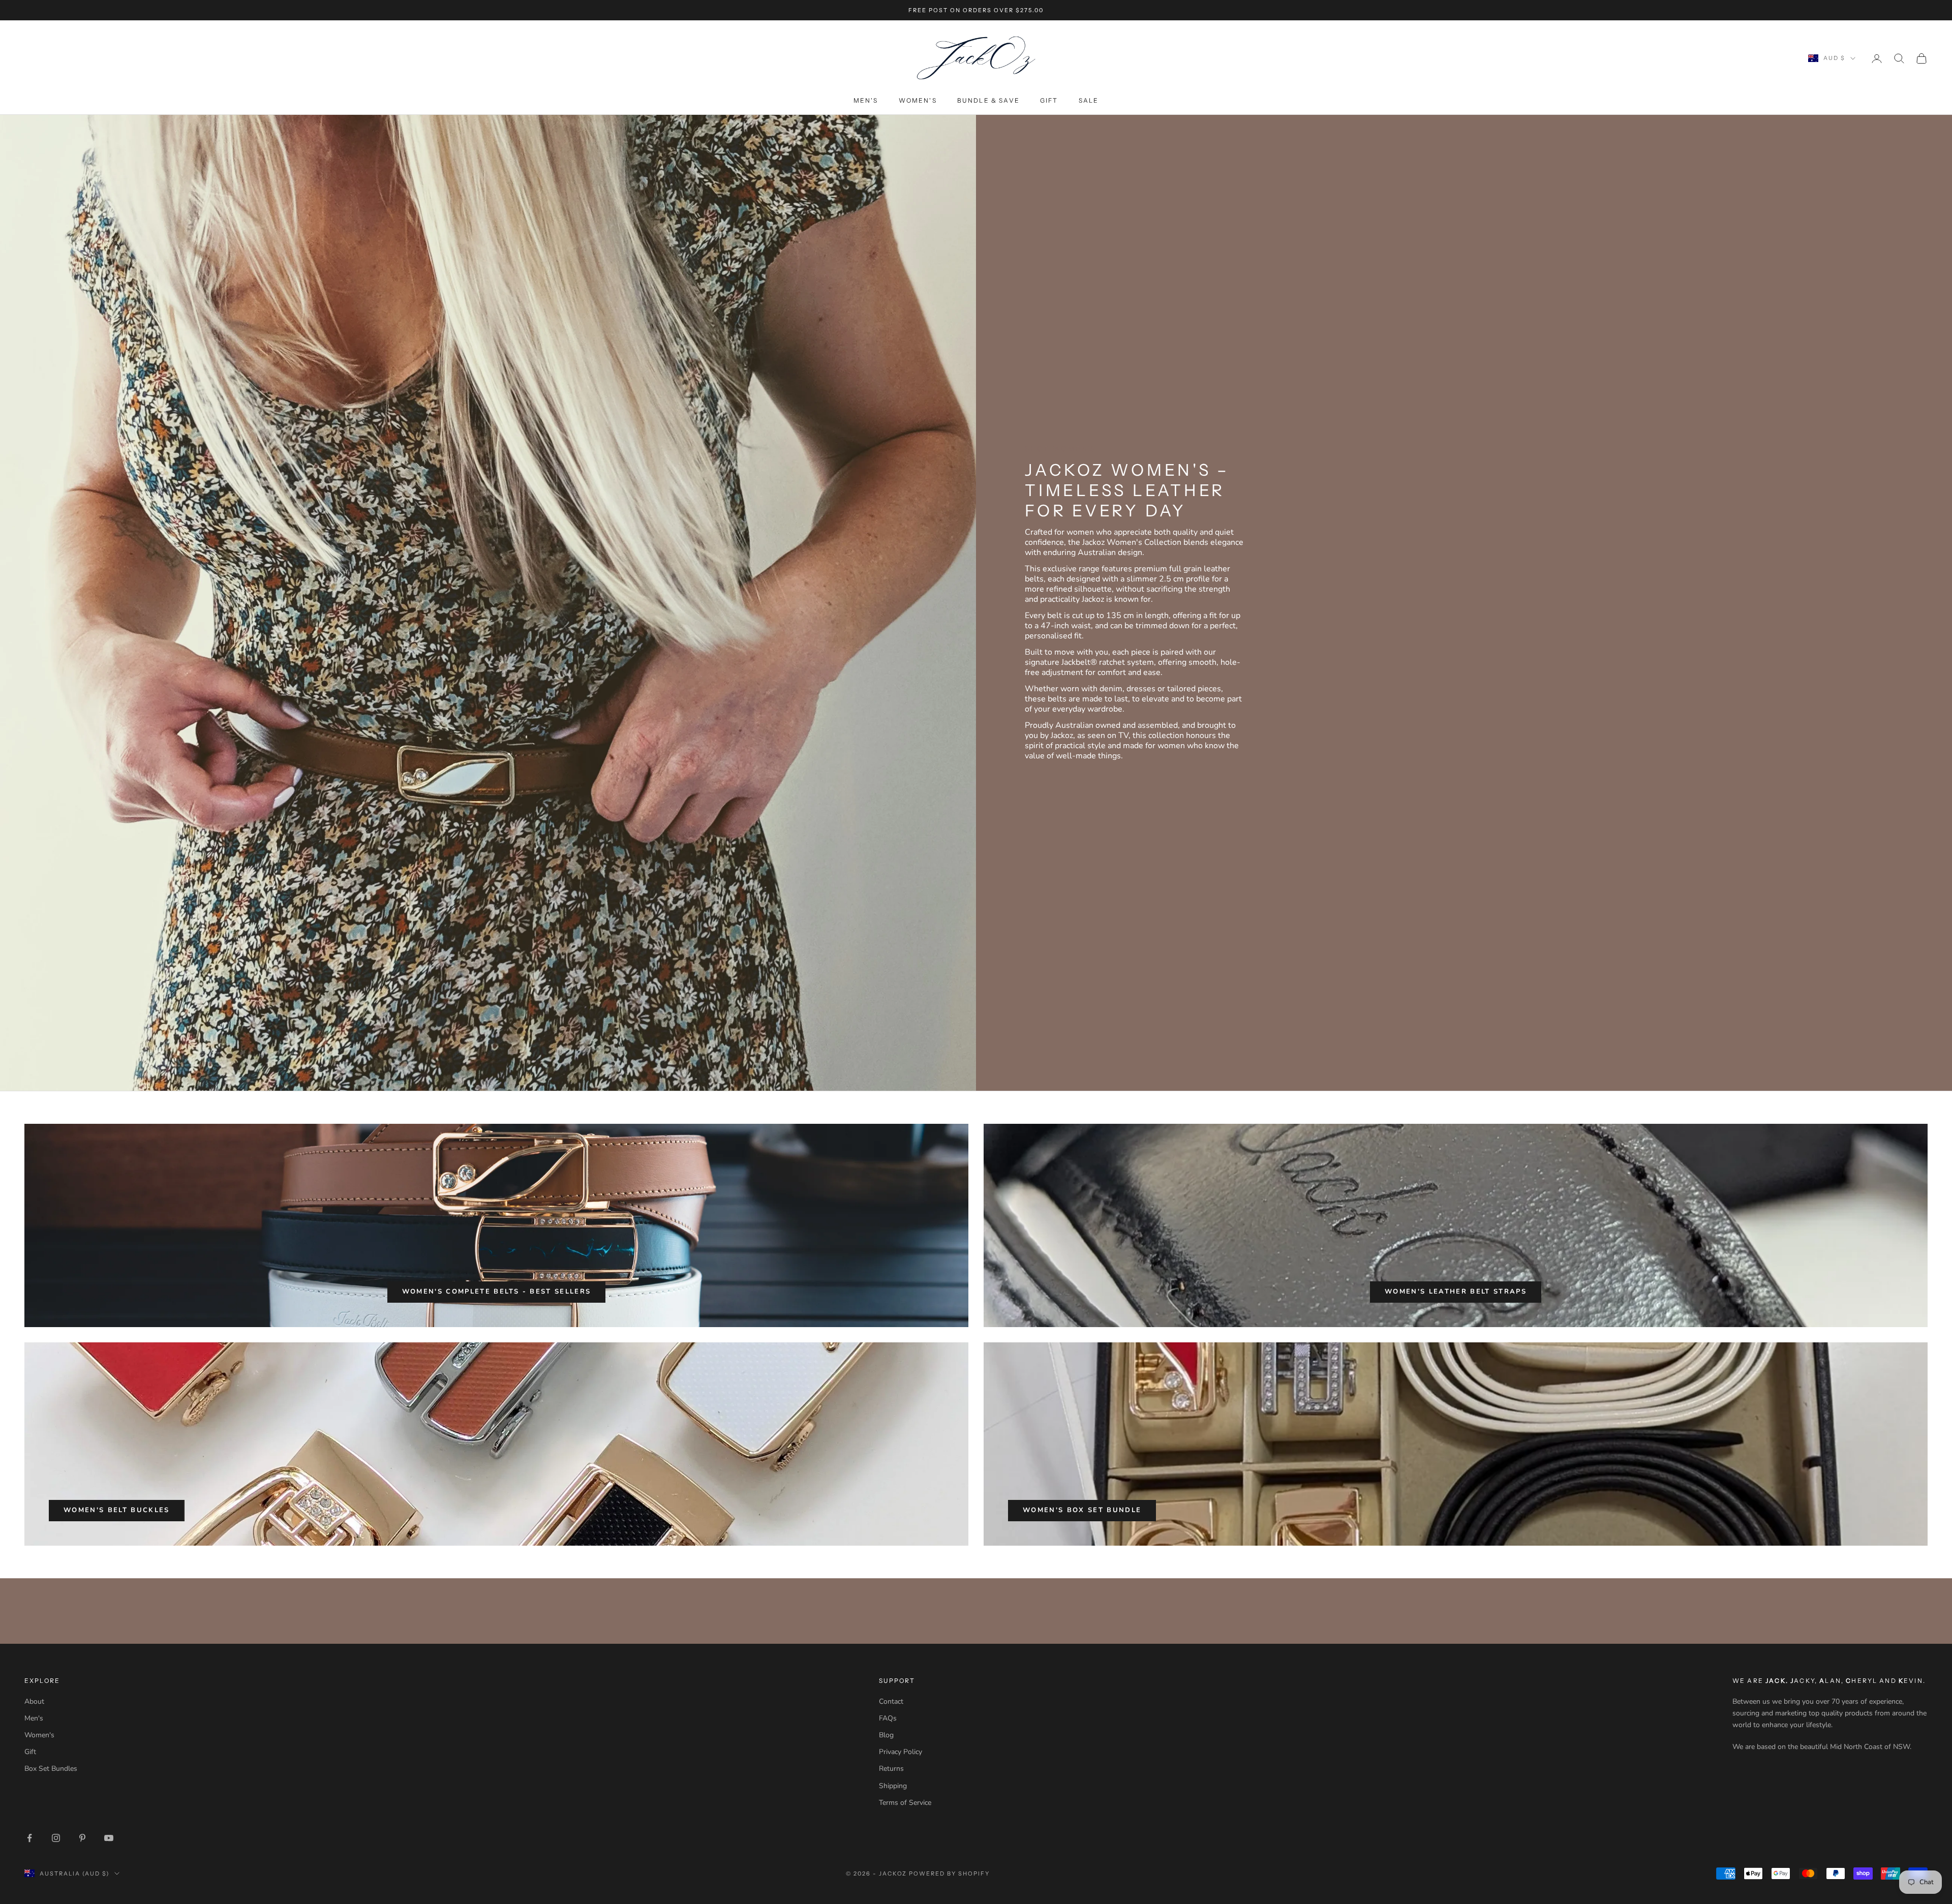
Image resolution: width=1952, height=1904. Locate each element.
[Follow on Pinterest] (82, 1838)
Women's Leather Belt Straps (1456, 1292)
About (34, 1701)
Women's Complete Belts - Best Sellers (497, 1292)
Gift (1049, 100)
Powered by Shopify (949, 1874)
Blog (886, 1735)
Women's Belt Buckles (117, 1510)
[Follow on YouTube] (109, 1838)
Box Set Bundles (51, 1769)
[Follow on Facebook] (29, 1838)
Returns (891, 1769)
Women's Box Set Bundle (1082, 1510)
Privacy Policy (901, 1752)
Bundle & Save (988, 100)
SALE (1089, 100)
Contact (891, 1701)
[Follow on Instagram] (56, 1838)
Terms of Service (905, 1803)
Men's (866, 100)
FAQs (888, 1718)
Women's (918, 100)
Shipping (893, 1786)
